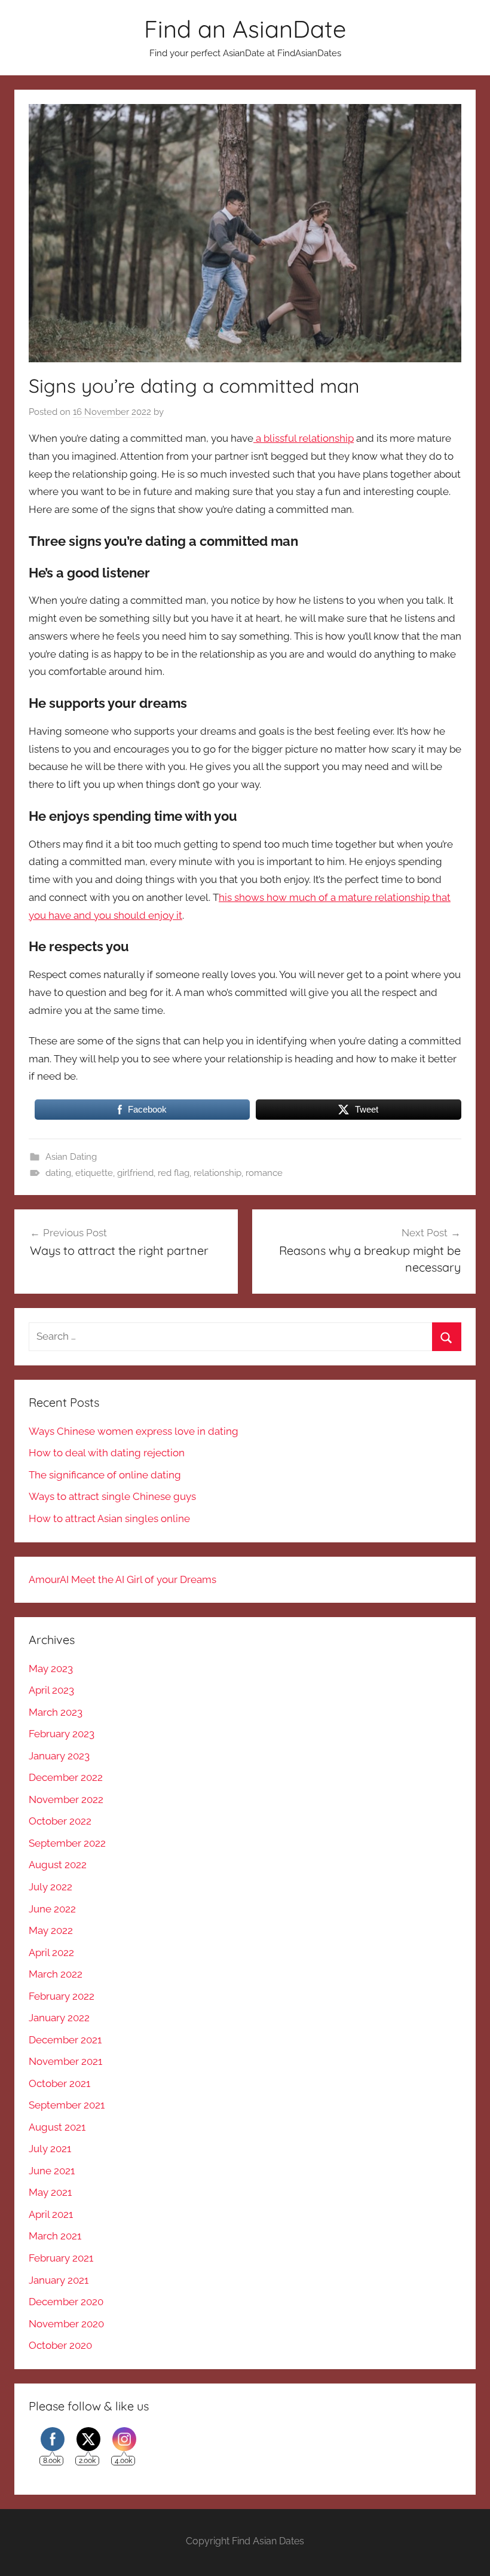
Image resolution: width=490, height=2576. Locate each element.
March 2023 (56, 1712)
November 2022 (66, 1799)
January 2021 (59, 2280)
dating (58, 1173)
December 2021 (65, 2040)
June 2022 (52, 1909)
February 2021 (61, 2258)
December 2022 (66, 1777)
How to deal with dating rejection (107, 1453)
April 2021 (51, 2214)
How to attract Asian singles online (109, 1518)
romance (264, 1173)
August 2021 (57, 2127)
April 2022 (51, 1952)
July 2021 (50, 2149)
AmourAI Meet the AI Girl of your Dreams (122, 1579)
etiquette (94, 1173)
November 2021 (65, 2061)
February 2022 (62, 1996)
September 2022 (67, 1843)
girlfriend (135, 1173)
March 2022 (56, 1974)
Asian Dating (71, 1157)
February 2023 (62, 1734)
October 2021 (59, 2083)
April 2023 (51, 1690)
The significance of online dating (105, 1475)
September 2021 (67, 2105)
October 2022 (60, 1821)
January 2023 (59, 1756)
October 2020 (60, 2345)
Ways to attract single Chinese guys (112, 1496)
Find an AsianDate (245, 29)
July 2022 (50, 1887)
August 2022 (58, 1865)
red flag (174, 1173)
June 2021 (52, 2171)
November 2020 (66, 2324)
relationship (218, 1173)
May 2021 (50, 2192)
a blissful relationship (304, 438)
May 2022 (51, 1930)
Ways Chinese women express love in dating (134, 1431)
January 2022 (59, 2018)
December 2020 (66, 2302)
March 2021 (55, 2236)
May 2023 (51, 1669)
